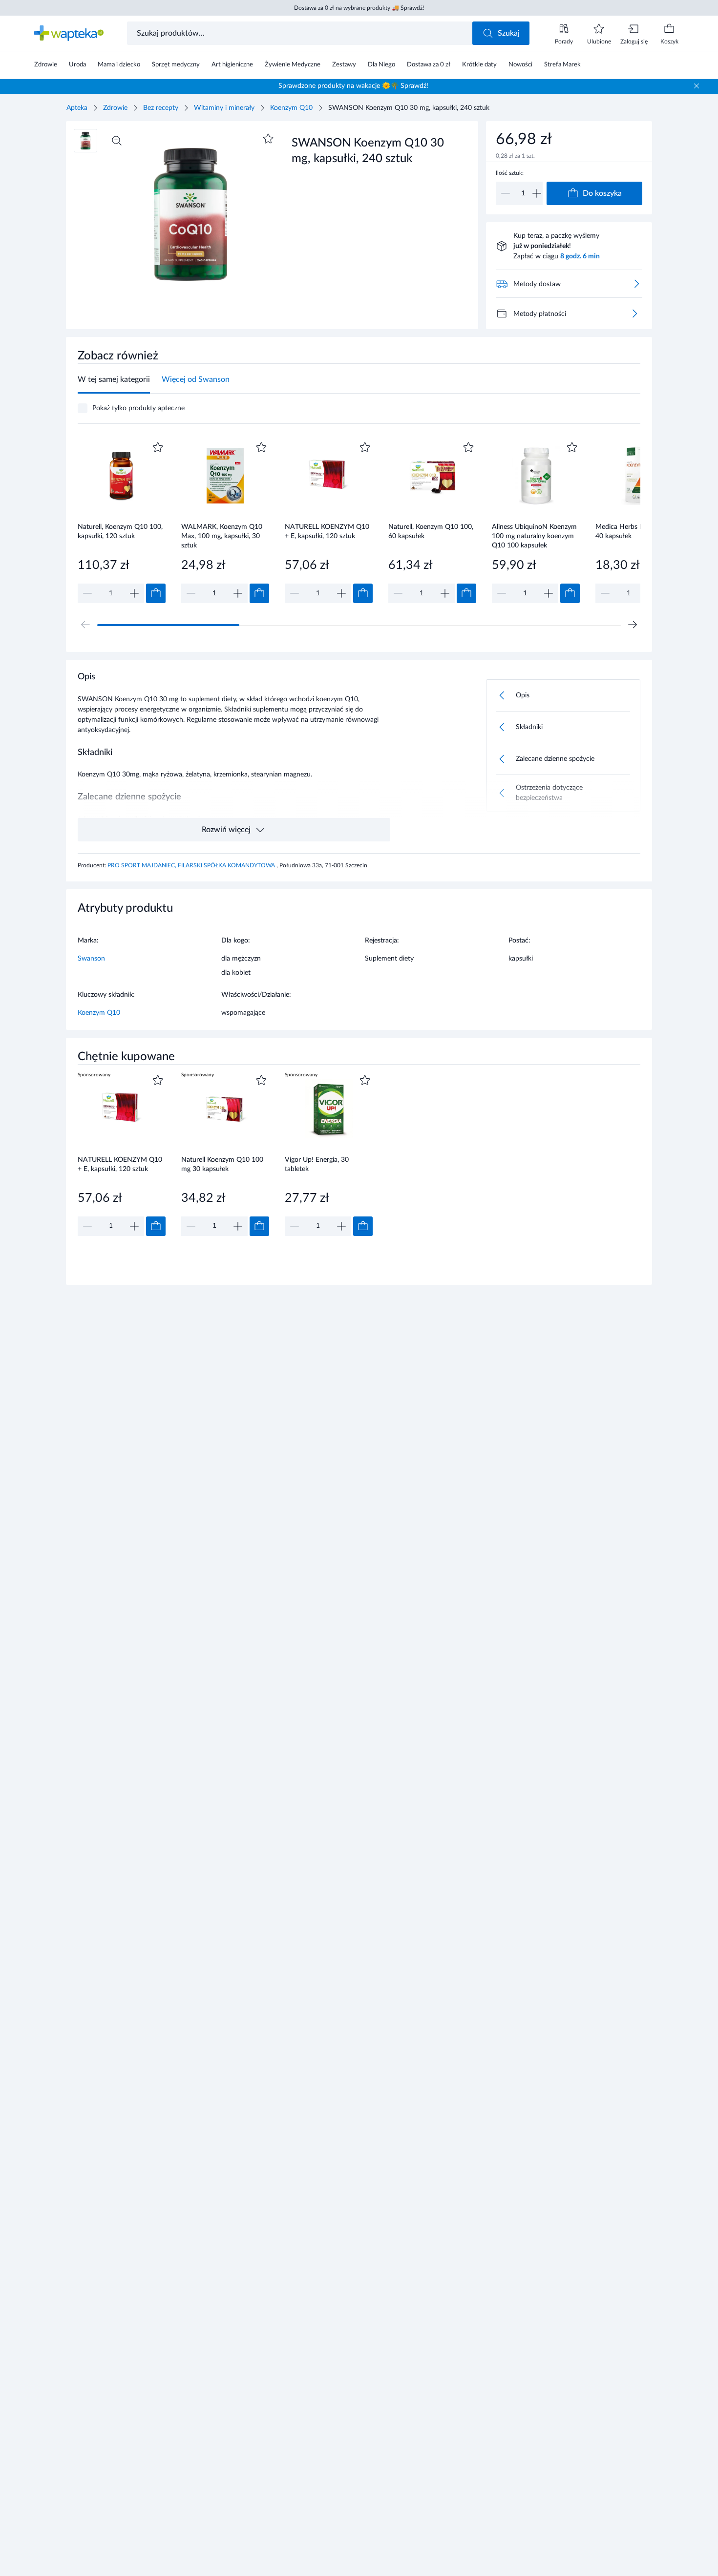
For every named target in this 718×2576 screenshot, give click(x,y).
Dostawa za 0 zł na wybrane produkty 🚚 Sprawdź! (359, 8)
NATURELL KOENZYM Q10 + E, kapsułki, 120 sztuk (327, 532)
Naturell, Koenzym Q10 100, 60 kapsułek (431, 532)
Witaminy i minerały (224, 108)
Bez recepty (161, 108)
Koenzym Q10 (291, 108)
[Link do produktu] (122, 521)
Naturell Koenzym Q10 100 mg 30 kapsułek (222, 1164)
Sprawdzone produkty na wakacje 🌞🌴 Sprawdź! (353, 86)
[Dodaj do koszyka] (156, 593)
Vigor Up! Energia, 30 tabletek (317, 1164)
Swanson (91, 959)
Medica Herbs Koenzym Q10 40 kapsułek (639, 532)
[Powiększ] (117, 141)
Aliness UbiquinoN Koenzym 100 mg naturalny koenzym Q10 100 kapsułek (534, 536)
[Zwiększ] (537, 193)
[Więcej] (634, 314)
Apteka (77, 108)
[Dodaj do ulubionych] (268, 139)
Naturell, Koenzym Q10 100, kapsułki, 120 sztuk (120, 532)
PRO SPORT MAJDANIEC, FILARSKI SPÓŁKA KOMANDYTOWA (192, 865)
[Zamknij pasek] (697, 86)
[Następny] (633, 625)
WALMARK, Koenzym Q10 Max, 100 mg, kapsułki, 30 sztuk (222, 536)
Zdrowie (115, 108)
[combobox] (301, 33)
